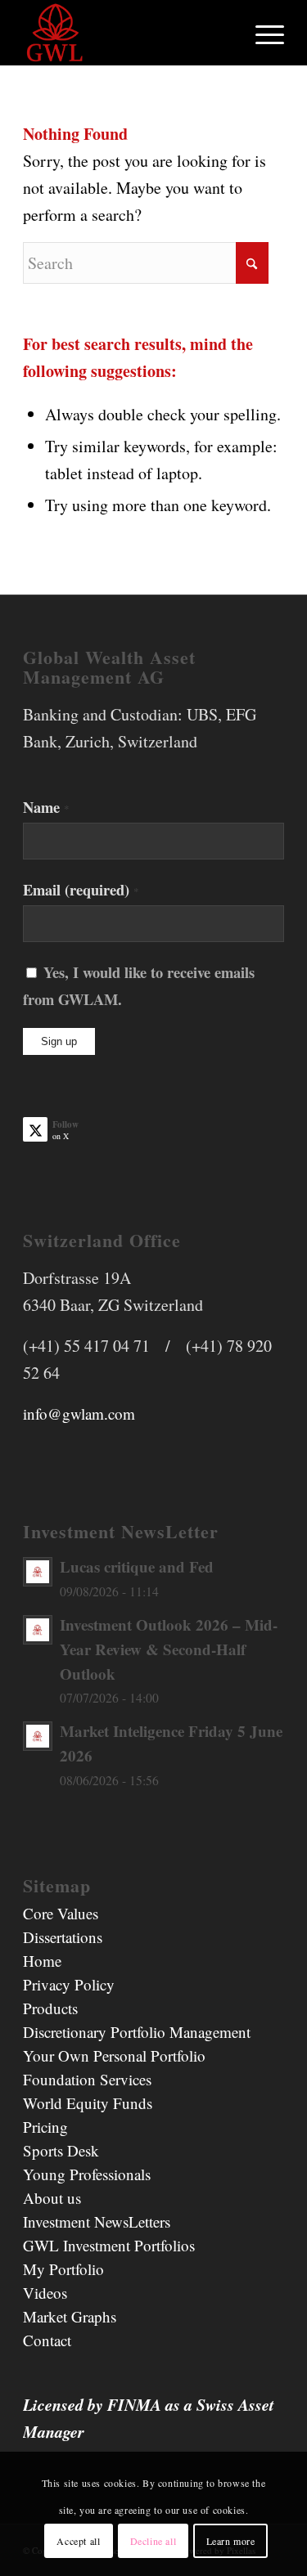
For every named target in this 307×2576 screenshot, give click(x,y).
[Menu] (262, 33)
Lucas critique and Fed (137, 1566)
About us (52, 2198)
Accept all (78, 2541)
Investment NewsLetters (97, 2221)
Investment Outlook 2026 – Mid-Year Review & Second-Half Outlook (169, 1649)
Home (42, 1961)
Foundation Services (87, 2079)
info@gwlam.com (79, 1414)
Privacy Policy (69, 1984)
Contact (47, 2340)
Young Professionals (87, 2174)
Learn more (231, 2541)
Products (50, 2008)
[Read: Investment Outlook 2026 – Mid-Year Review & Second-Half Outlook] (38, 1630)
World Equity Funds (88, 2103)
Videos (45, 2293)
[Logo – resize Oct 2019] (127, 33)
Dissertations (63, 1937)
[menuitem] (262, 33)
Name (46, 807)
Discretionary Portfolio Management (137, 2032)
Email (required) (81, 889)
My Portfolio (63, 2269)
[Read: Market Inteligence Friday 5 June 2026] (38, 1736)
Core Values (61, 1913)
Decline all (153, 2541)
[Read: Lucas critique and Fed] (38, 1572)
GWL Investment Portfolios (109, 2245)
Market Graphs (70, 2316)
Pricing (45, 2127)
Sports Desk (61, 2150)
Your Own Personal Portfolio (114, 2055)
